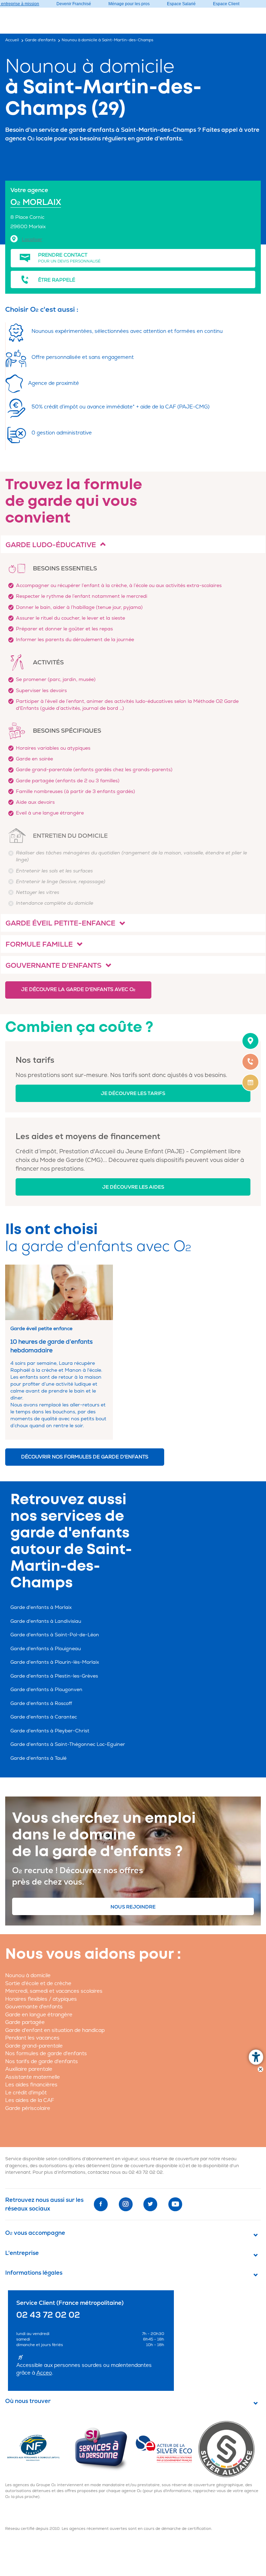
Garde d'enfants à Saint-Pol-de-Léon (55, 1635)
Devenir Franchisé (74, 4)
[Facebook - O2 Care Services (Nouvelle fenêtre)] (101, 2204)
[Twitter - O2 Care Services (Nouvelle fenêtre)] (150, 2204)
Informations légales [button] (34, 2273)
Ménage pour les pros (129, 4)
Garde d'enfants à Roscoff (41, 1703)
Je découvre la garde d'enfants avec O (78, 989)
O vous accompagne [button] (35, 2233)
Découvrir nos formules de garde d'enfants (85, 1457)
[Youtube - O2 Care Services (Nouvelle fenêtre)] (175, 2204)
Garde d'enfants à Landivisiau (46, 1621)
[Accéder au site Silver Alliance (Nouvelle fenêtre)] (229, 2449)
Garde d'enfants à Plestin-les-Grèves (54, 1676)
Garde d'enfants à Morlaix (41, 1607)
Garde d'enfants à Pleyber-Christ (50, 1731)
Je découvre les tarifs (133, 1093)
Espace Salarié (181, 4)
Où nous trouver (28, 2401)
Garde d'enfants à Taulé (38, 1758)
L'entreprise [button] (22, 2253)
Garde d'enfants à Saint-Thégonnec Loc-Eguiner (68, 1744)
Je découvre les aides (133, 1187)
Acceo (44, 2373)
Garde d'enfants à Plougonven (46, 1690)
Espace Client (226, 4)
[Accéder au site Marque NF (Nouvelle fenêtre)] (39, 2449)
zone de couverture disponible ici (148, 2166)
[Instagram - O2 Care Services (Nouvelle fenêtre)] (126, 2204)
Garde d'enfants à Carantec (44, 1717)
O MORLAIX (36, 202)
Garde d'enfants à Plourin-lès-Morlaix (55, 1662)
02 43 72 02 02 (146, 2172)
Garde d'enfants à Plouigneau (46, 1649)
